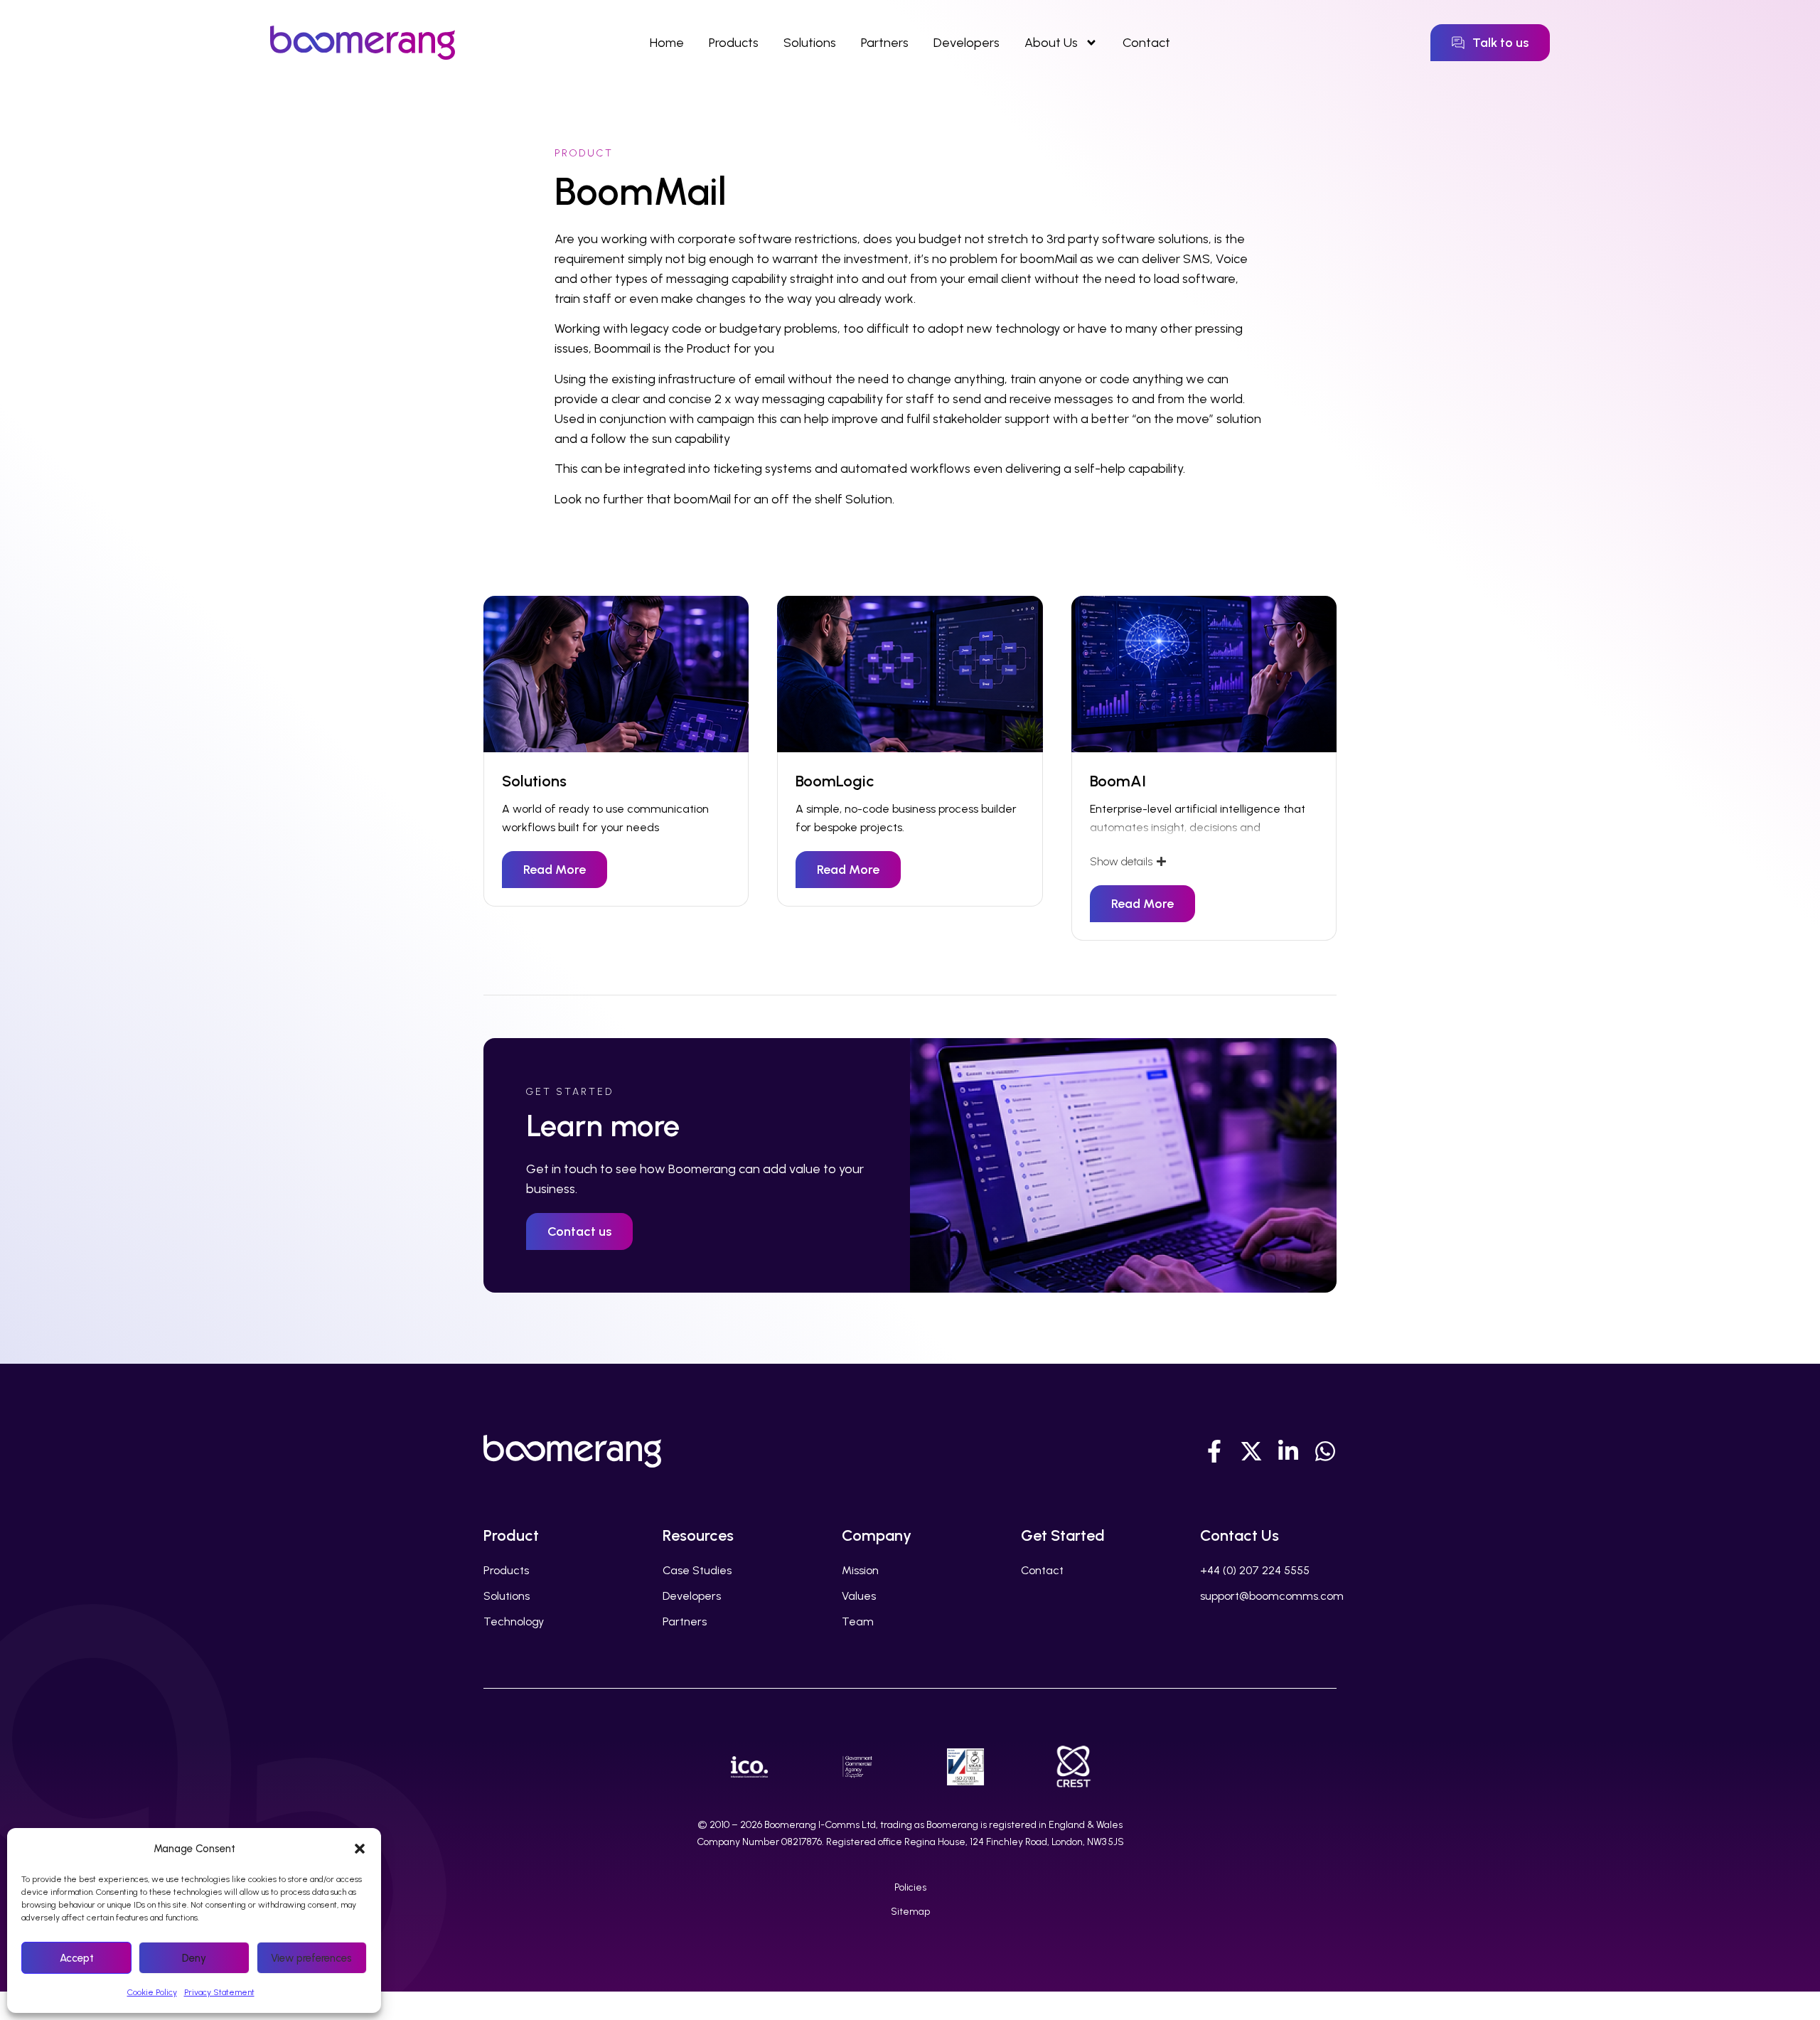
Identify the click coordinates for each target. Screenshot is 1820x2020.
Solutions (810, 43)
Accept (77, 1958)
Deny (194, 1958)
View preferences (311, 1958)
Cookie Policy (152, 1992)
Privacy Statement (219, 1992)
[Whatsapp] (1325, 1451)
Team (858, 1621)
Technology (514, 1621)
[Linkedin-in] (1288, 1451)
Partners (885, 43)
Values (859, 1596)
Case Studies (697, 1570)
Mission (860, 1570)
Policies (910, 1887)
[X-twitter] (1251, 1451)
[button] (360, 1849)
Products (734, 43)
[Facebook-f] (1214, 1451)
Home (667, 43)
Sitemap (910, 1912)
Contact (1146, 43)
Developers (967, 43)
